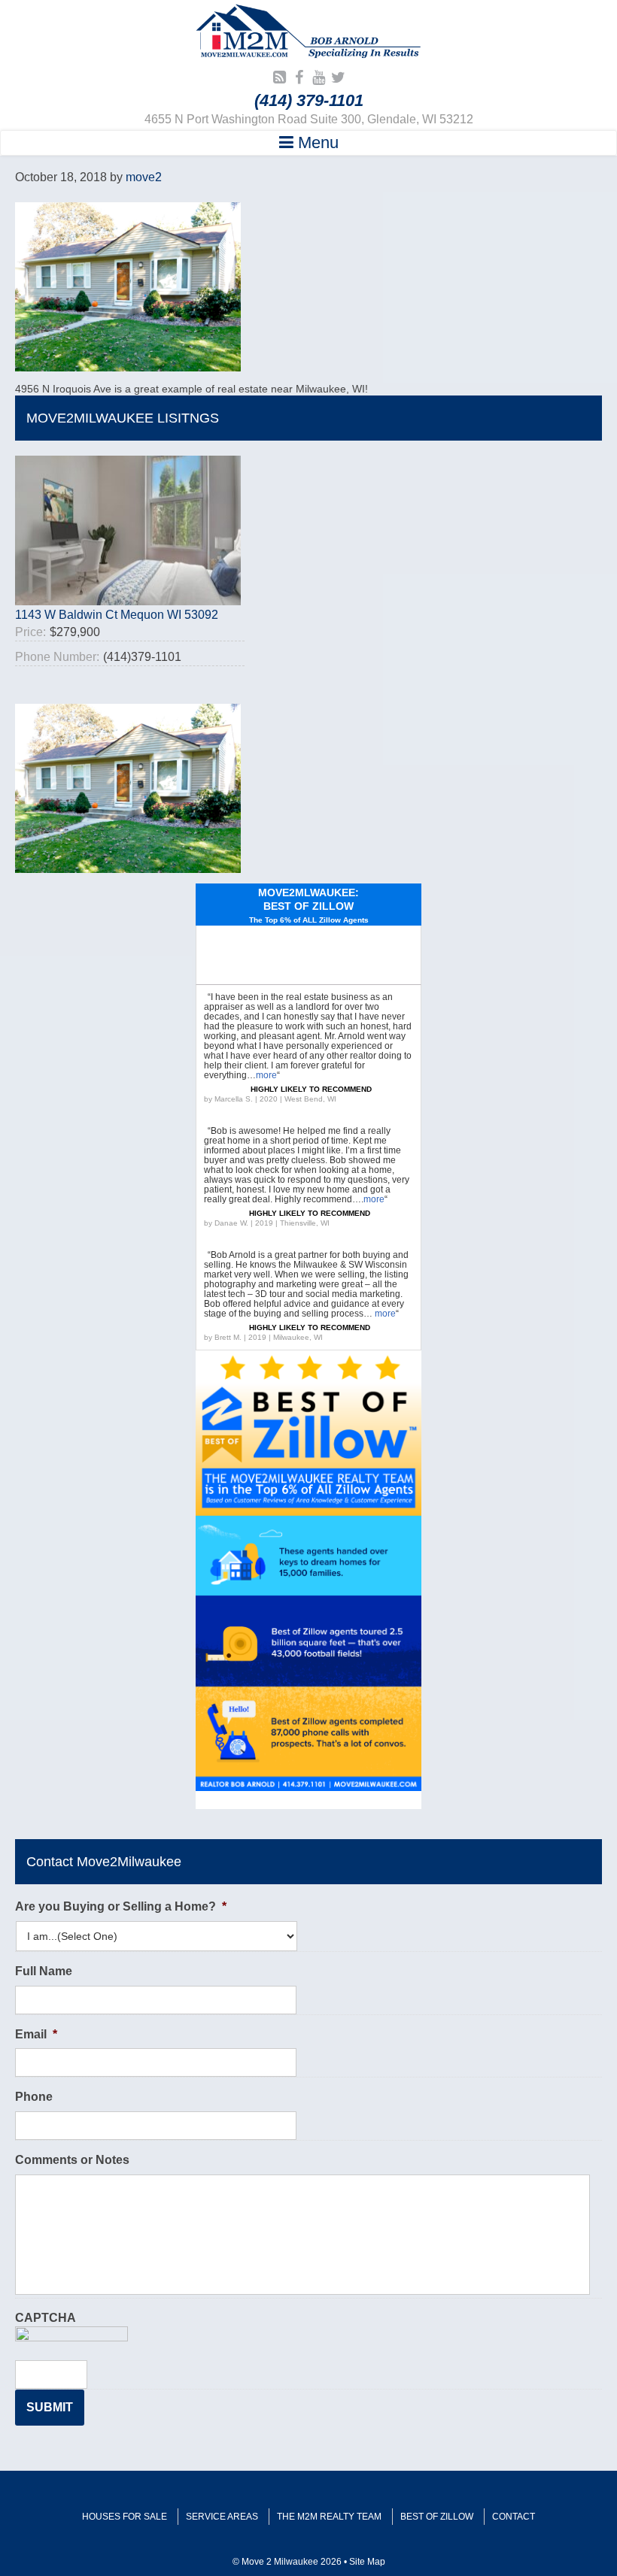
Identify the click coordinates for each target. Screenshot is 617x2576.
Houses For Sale (125, 2517)
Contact (514, 2517)
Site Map (367, 2562)
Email (36, 2034)
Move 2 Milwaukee (308, 33)
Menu (316, 142)
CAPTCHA (46, 2318)
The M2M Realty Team (329, 2517)
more (266, 1075)
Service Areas (222, 2517)
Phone (34, 2097)
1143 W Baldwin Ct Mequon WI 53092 (117, 615)
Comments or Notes (72, 2160)
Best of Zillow (437, 2517)
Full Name (44, 1971)
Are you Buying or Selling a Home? (121, 1906)
